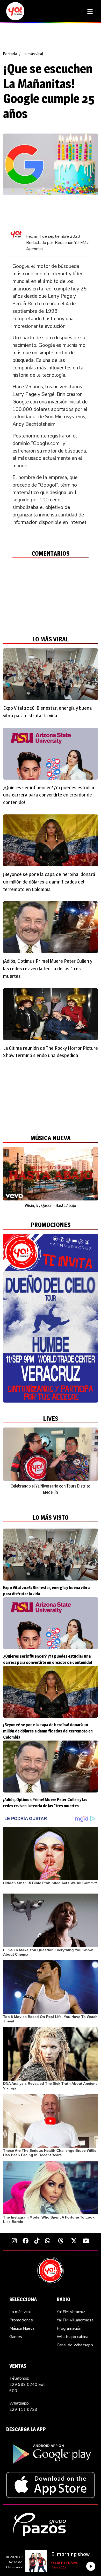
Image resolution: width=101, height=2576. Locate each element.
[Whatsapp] (48, 2241)
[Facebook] (26, 2241)
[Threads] (61, 2241)
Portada (10, 54)
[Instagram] (14, 2241)
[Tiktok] (37, 2241)
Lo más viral (33, 54)
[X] (74, 2241)
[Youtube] (86, 2241)
